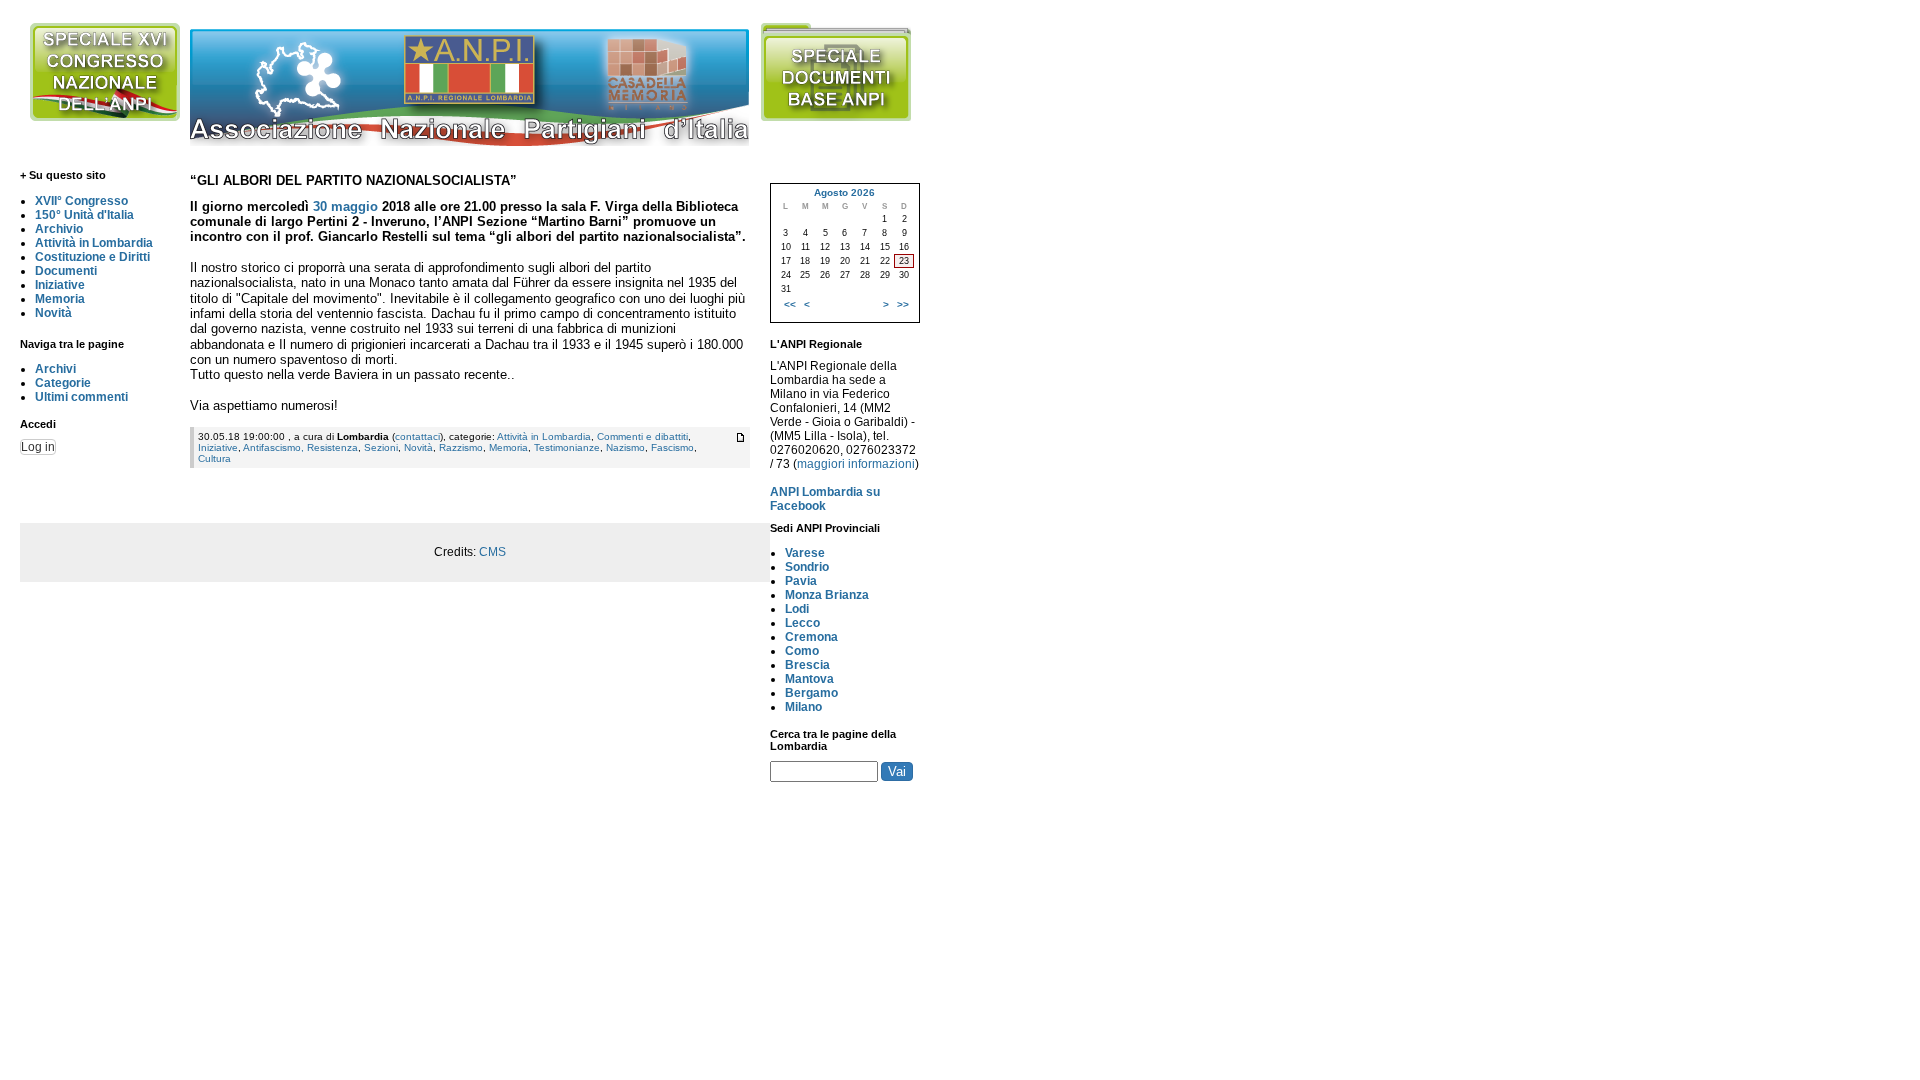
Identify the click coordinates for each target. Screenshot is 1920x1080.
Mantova (809, 679)
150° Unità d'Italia (84, 215)
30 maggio (345, 206)
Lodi (797, 609)
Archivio (59, 229)
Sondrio (807, 567)
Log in (38, 447)
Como (802, 651)
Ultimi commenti (81, 397)
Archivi (55, 369)
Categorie (63, 383)
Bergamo (811, 693)
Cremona (811, 637)
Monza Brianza (827, 595)
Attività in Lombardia (94, 243)
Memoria (60, 299)
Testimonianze (567, 447)
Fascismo (672, 447)
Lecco (802, 623)
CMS (492, 552)
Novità (53, 313)
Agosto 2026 (844, 192)
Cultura (214, 458)
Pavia (801, 581)
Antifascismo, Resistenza (300, 447)
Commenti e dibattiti (642, 436)
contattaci (417, 436)
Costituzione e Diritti (92, 257)
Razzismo (461, 447)
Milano (803, 707)
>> (903, 304)
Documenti (66, 271)
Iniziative (60, 285)
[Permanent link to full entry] (740, 437)
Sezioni (381, 447)
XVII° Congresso (81, 201)
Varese (805, 553)
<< (790, 304)
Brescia (807, 665)
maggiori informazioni (856, 464)
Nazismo (625, 447)
